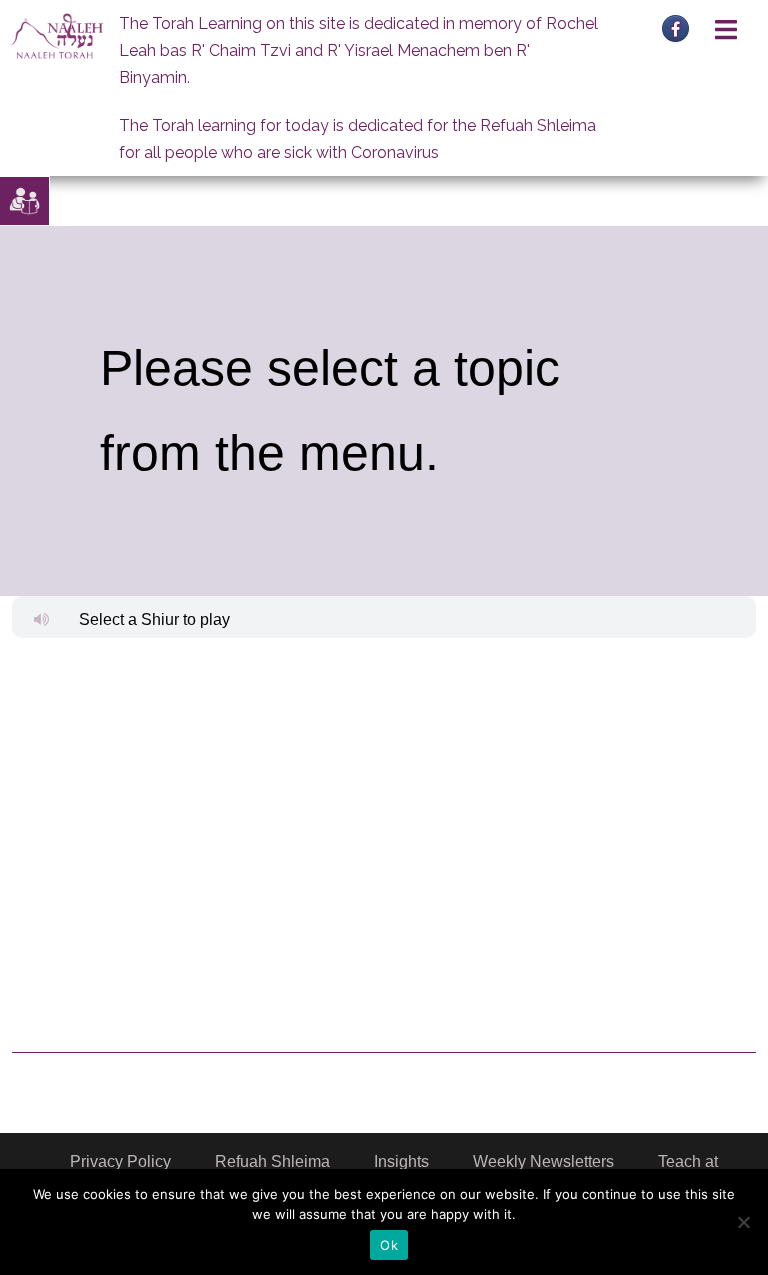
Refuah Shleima (272, 1161)
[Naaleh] (57, 35)
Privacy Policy (120, 1161)
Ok (389, 1245)
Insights (401, 1161)
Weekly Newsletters (543, 1161)
